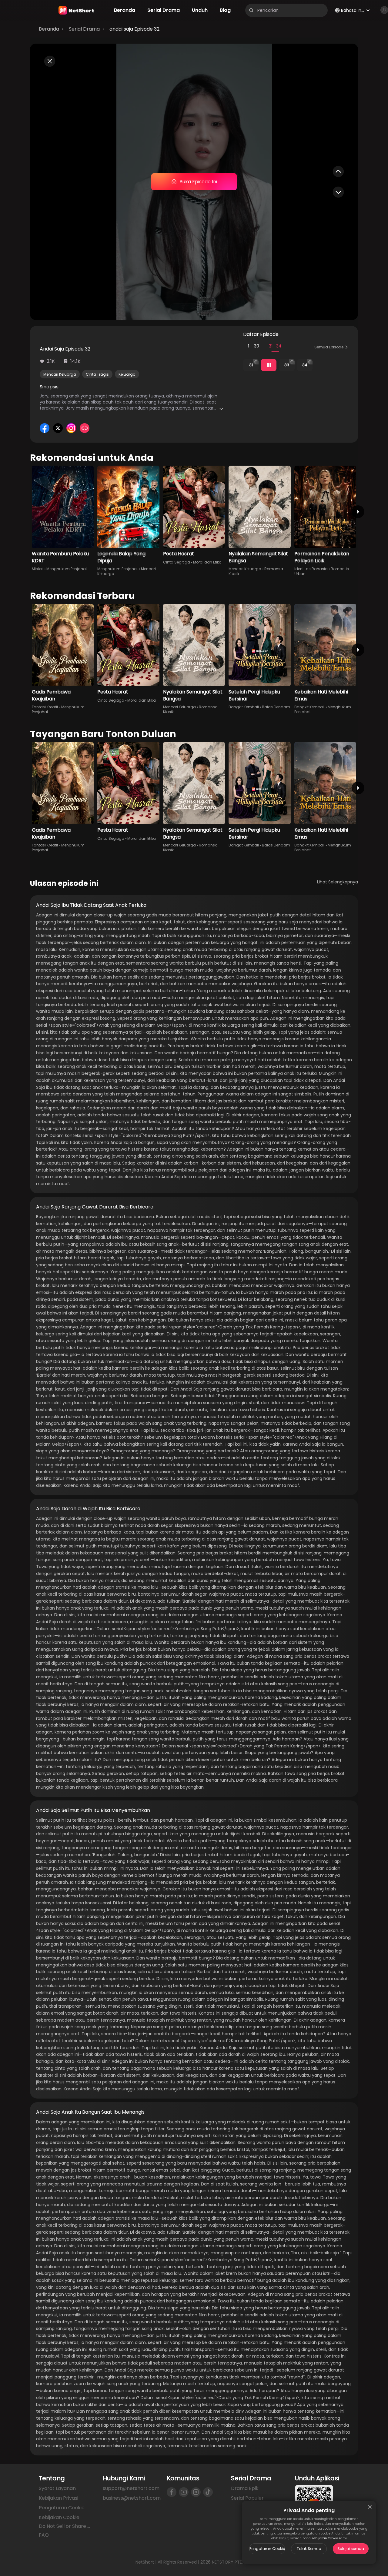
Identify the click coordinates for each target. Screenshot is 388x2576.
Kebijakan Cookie (325, 2538)
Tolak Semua (309, 2549)
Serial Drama (84, 29)
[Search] (251, 10)
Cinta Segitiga (177, 562)
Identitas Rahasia (311, 569)
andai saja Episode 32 (134, 29)
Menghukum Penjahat (67, 569)
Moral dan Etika (207, 562)
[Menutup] (370, 2507)
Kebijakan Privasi (59, 2498)
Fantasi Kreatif (45, 707)
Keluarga (127, 374)
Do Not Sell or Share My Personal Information (66, 2526)
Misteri (38, 569)
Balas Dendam (276, 707)
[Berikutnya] (358, 512)
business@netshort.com (132, 2498)
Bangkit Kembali (244, 707)
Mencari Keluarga (60, 374)
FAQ (44, 2535)
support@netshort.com (131, 2488)
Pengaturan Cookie (267, 2549)
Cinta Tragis (97, 374)
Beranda (49, 29)
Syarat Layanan (57, 2488)
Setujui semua (351, 2549)
